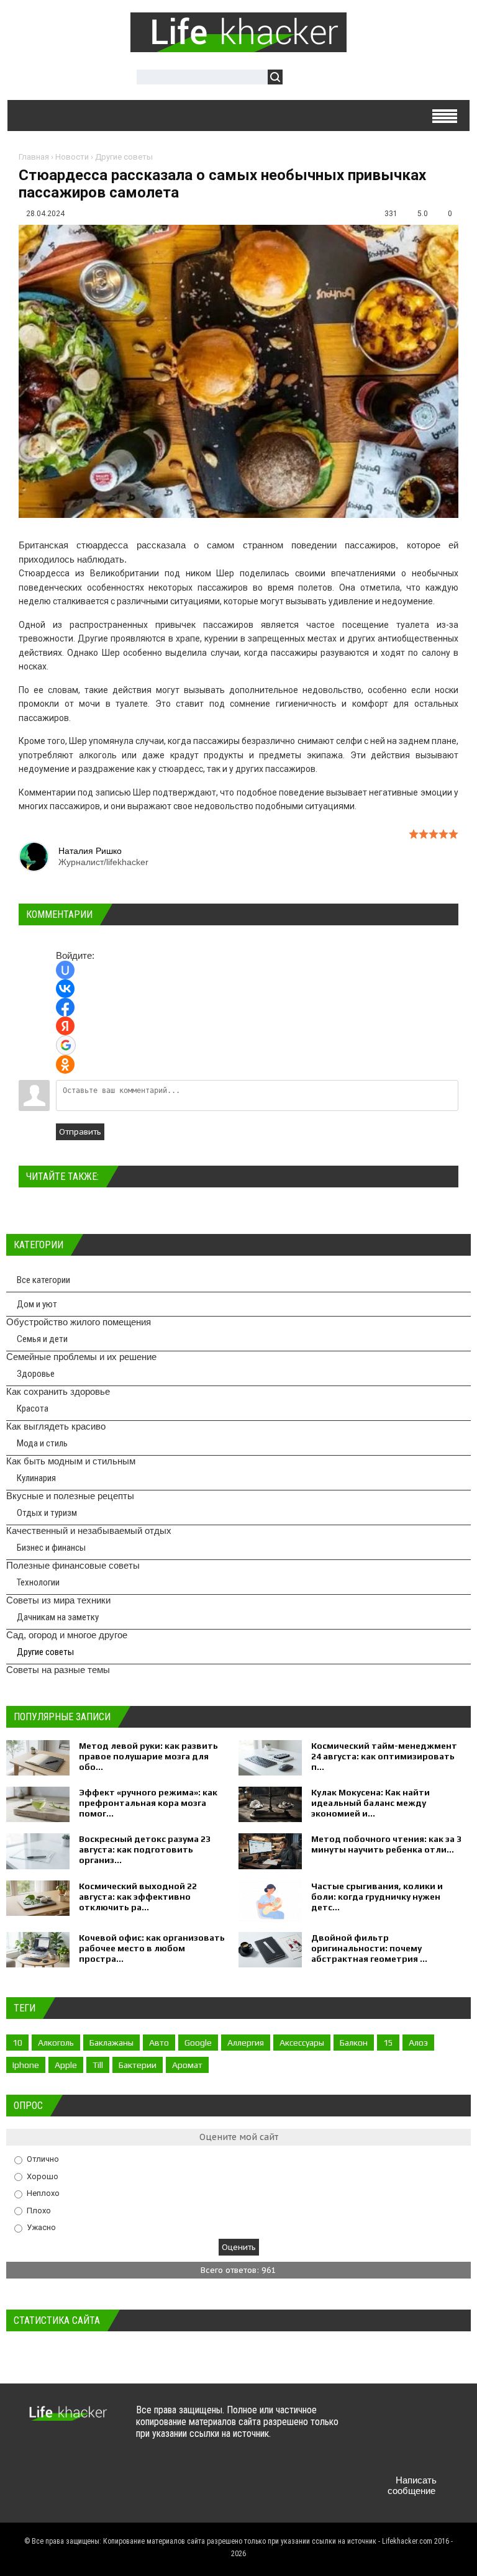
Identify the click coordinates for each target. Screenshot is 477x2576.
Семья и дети (42, 1339)
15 (388, 2043)
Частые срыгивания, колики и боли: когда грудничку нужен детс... (377, 1897)
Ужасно (41, 2227)
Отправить (80, 1132)
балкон (354, 2043)
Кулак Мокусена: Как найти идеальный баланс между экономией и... (370, 1803)
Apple (66, 2065)
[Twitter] (402, 2422)
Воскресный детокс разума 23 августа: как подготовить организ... (145, 1849)
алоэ (418, 2043)
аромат (187, 2065)
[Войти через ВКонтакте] (65, 989)
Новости (72, 157)
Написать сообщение (412, 2485)
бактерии (138, 2065)
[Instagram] (402, 2451)
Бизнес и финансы (51, 1548)
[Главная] (238, 45)
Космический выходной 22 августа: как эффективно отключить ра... (138, 1897)
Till (98, 2065)
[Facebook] (426, 2422)
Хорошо (43, 2176)
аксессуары (302, 2043)
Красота (33, 1408)
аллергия (246, 2043)
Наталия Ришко (90, 851)
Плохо (39, 2210)
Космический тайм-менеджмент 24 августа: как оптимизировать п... (384, 1756)
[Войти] (299, 79)
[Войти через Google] (66, 1045)
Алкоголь (56, 2043)
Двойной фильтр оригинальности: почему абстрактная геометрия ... (369, 1948)
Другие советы (124, 157)
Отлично (43, 2159)
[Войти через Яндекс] (65, 1026)
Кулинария (36, 1478)
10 (17, 2043)
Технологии (38, 1582)
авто (159, 2043)
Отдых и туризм (47, 1513)
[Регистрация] (328, 79)
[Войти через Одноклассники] (65, 1064)
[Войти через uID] (65, 970)
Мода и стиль (42, 1443)
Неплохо (43, 2193)
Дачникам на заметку (58, 1617)
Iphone (26, 2065)
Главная (34, 157)
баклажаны (111, 2043)
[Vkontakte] (377, 2422)
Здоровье (36, 1374)
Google (198, 2043)
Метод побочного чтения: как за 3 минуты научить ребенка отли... (386, 1844)
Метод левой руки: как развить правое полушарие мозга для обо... (148, 1756)
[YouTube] (377, 2451)
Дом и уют (37, 1304)
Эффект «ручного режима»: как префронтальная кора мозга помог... (148, 1803)
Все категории (43, 1280)
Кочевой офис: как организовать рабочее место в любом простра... (152, 1948)
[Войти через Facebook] (65, 1007)
